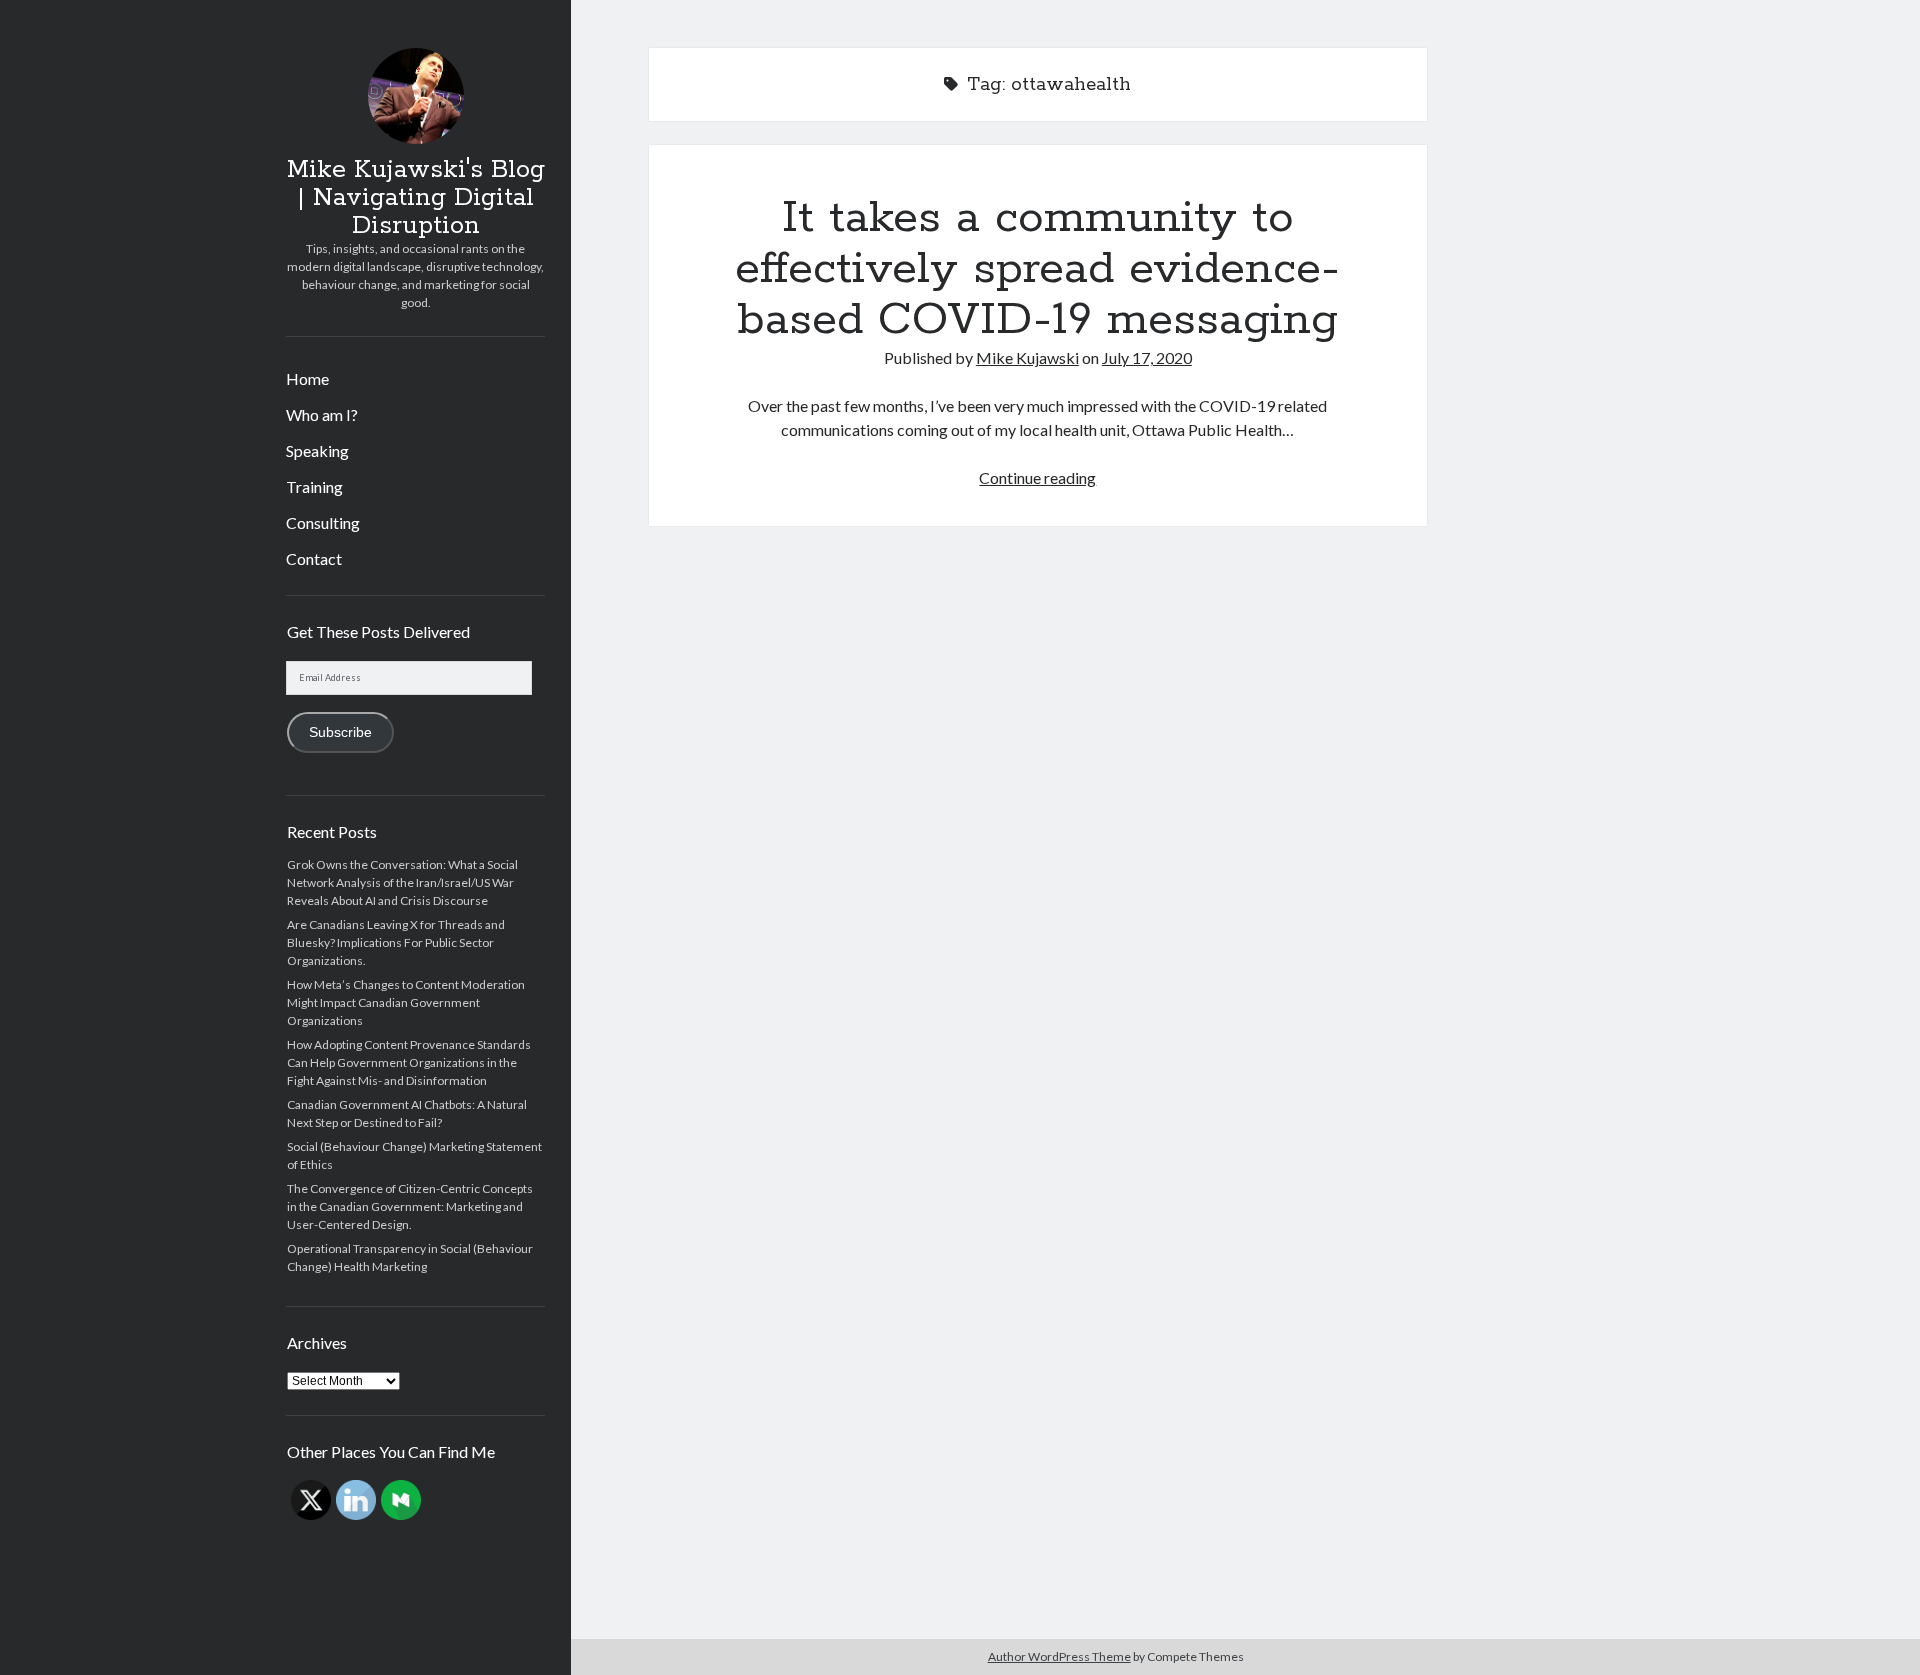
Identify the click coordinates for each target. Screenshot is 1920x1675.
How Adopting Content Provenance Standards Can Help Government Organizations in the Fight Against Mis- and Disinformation (409, 1062)
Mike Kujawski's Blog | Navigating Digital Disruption (416, 198)
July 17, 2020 (1147, 357)
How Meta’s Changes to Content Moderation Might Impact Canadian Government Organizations (406, 1002)
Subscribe (340, 732)
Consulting (323, 522)
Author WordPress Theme (1059, 1656)
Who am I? (322, 414)
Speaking (317, 450)
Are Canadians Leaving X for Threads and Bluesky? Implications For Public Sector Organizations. (396, 942)
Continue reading (1037, 477)
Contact (314, 558)
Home (307, 378)
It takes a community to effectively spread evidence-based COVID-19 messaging (1037, 269)
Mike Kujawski (1027, 357)
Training (314, 486)
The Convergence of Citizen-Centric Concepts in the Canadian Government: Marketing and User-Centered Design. (410, 1206)
